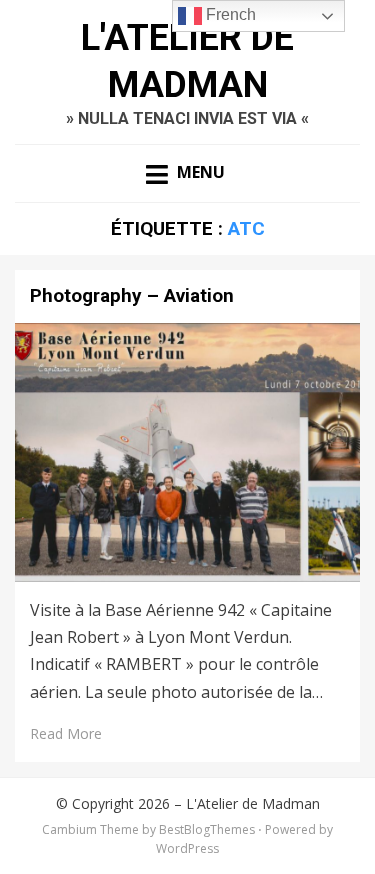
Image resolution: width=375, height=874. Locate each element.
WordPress (187, 848)
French (229, 14)
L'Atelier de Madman (253, 803)
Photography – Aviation (132, 295)
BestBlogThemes (207, 829)
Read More (66, 733)
